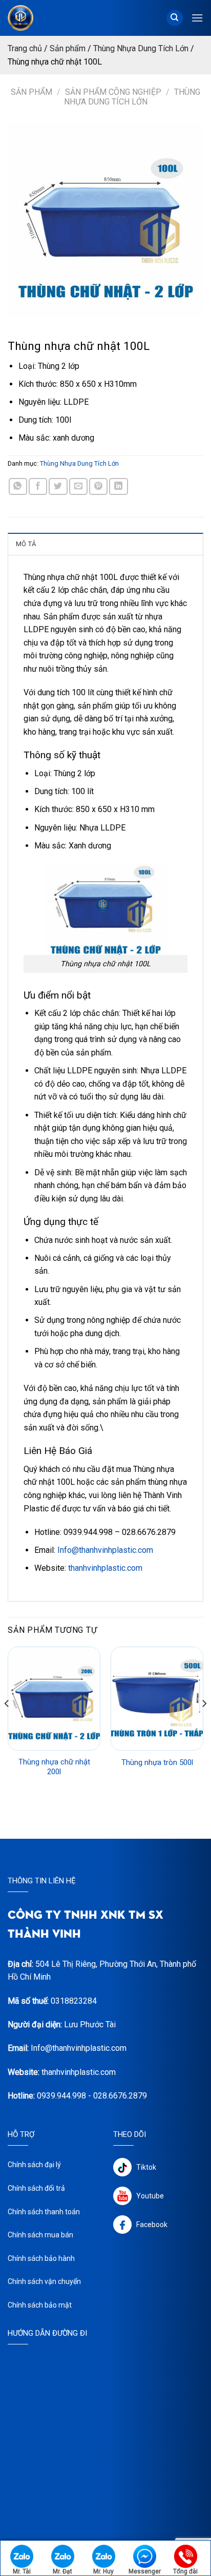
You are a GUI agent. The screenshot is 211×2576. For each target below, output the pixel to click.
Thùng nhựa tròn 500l (157, 1762)
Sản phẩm (68, 48)
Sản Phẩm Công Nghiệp (113, 92)
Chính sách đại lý (34, 2165)
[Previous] (7, 1724)
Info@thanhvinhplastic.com (105, 1550)
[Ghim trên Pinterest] (98, 486)
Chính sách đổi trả (36, 2188)
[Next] (204, 1724)
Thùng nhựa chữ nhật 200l (54, 1767)
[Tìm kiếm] (175, 18)
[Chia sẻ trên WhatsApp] (18, 486)
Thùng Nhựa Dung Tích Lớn (141, 48)
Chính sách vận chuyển (44, 2281)
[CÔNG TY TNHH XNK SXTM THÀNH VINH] (32, 18)
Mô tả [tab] (26, 544)
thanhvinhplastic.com (105, 1568)
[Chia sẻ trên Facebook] (38, 486)
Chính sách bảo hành (41, 2258)
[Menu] (197, 18)
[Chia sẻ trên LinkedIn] (118, 486)
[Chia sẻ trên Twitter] (58, 486)
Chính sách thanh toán (44, 2212)
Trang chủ (25, 48)
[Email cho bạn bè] (78, 486)
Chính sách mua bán (40, 2235)
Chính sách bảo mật (40, 2305)
